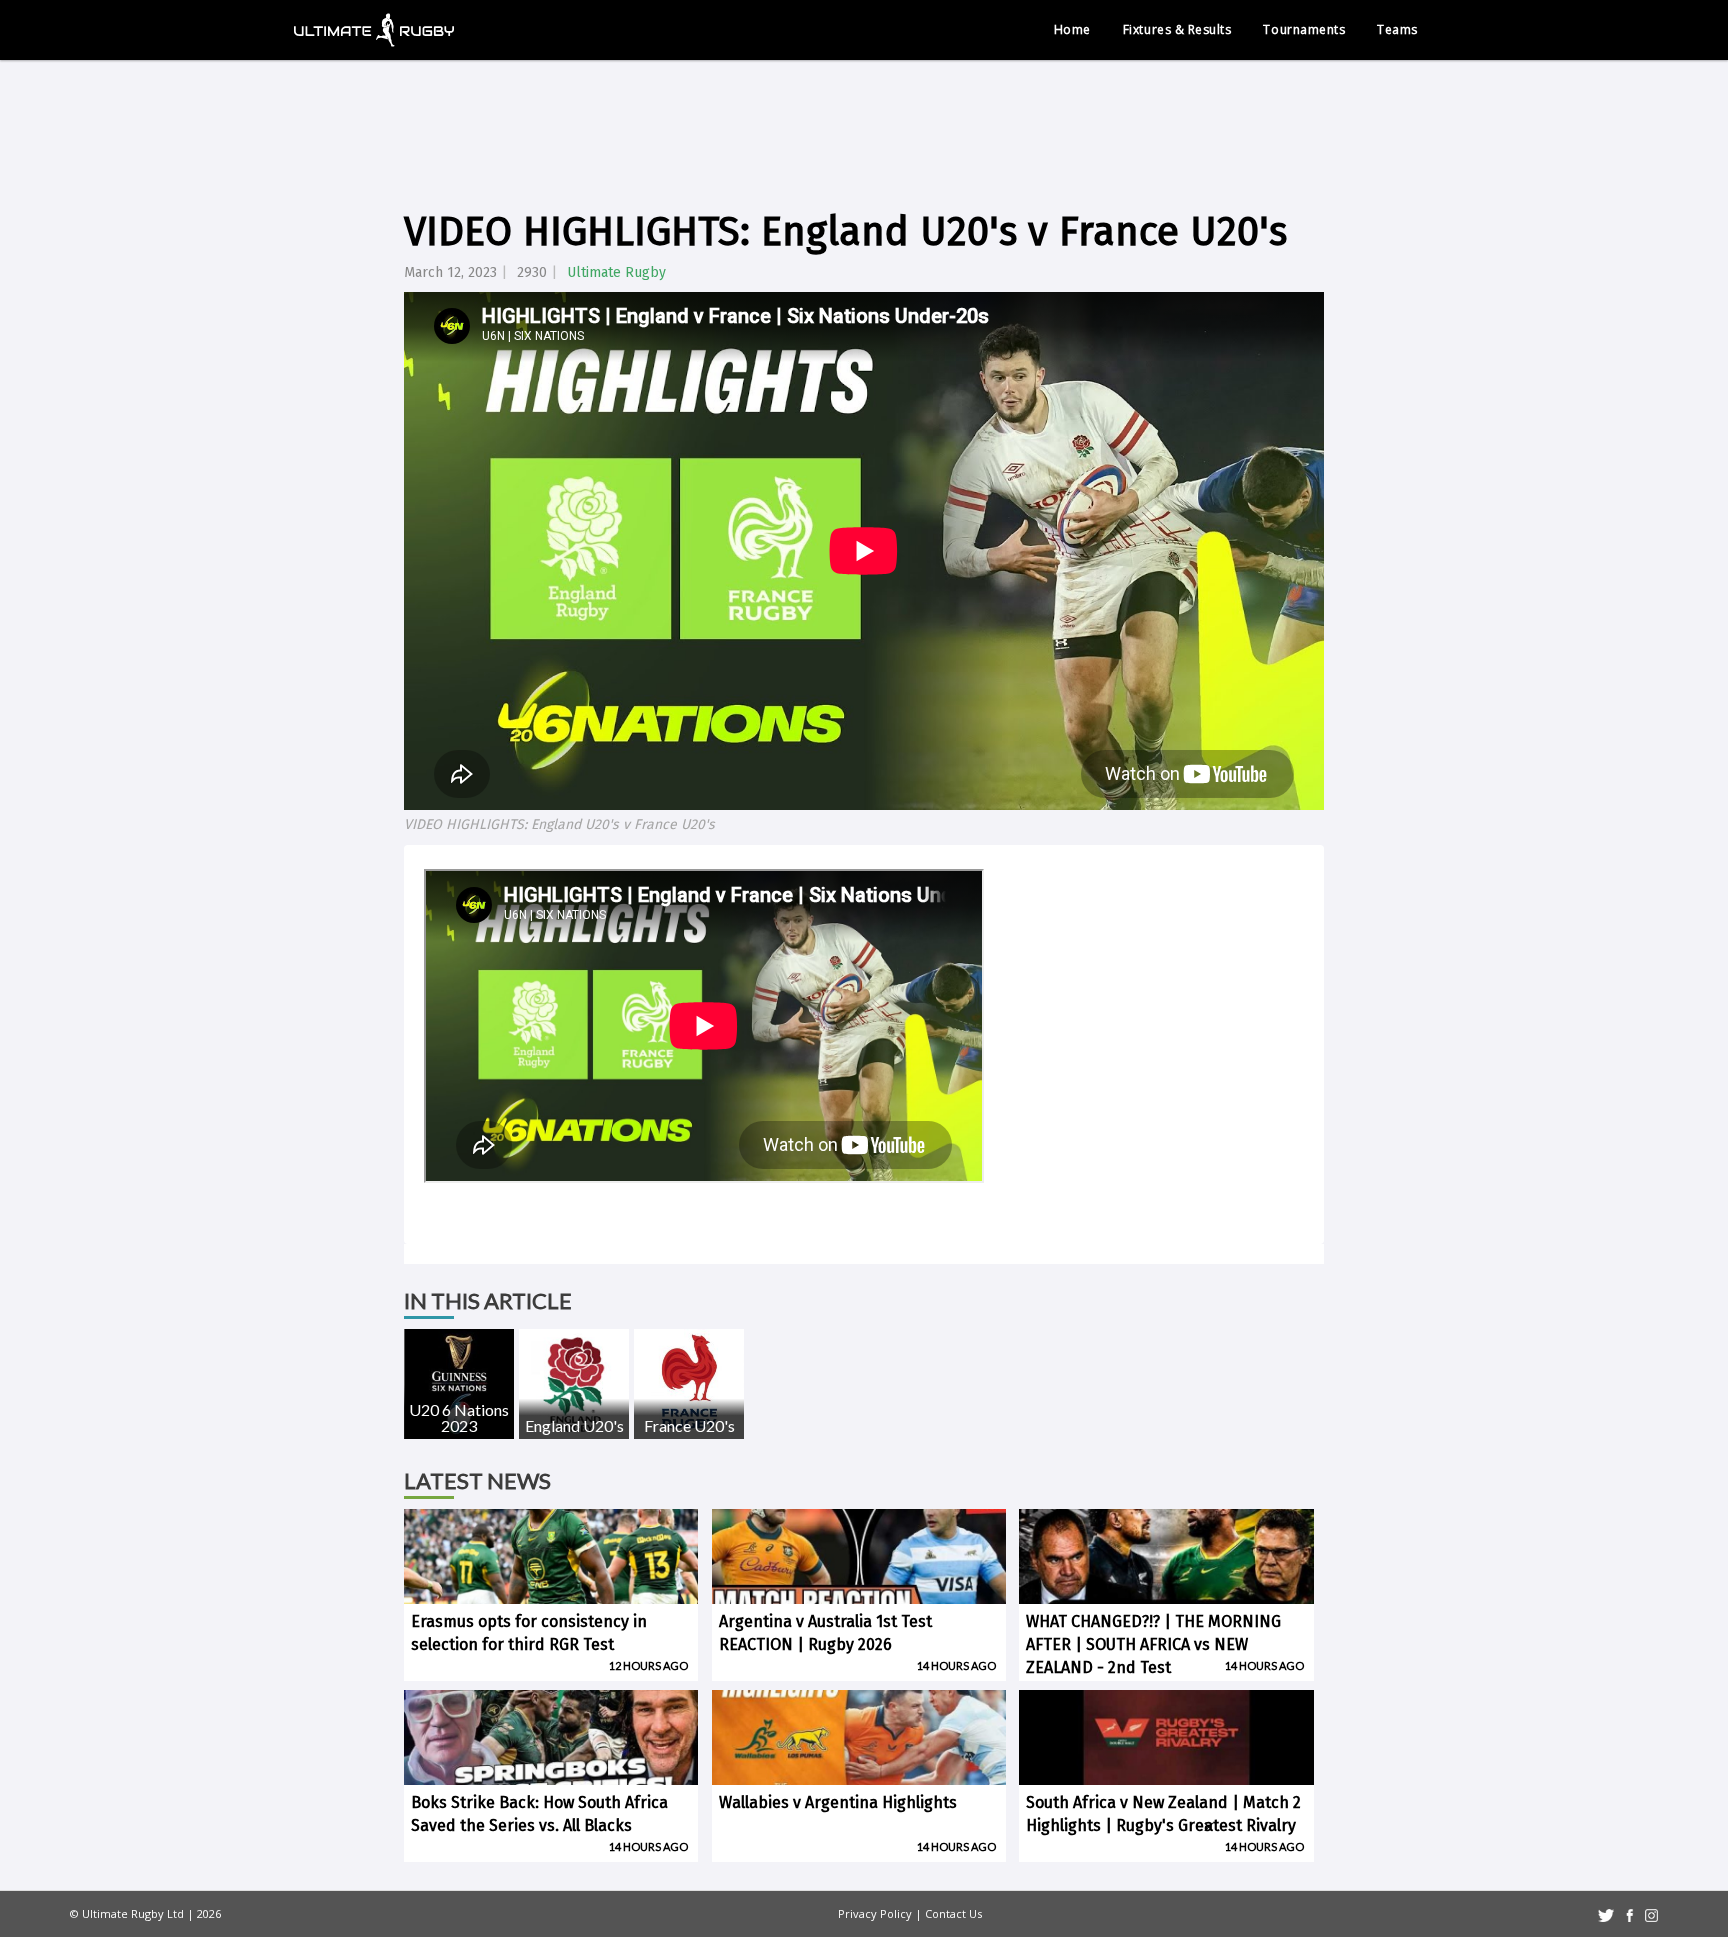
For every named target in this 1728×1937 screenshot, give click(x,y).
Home (1072, 29)
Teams (1397, 29)
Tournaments (1304, 29)
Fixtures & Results (1177, 29)
